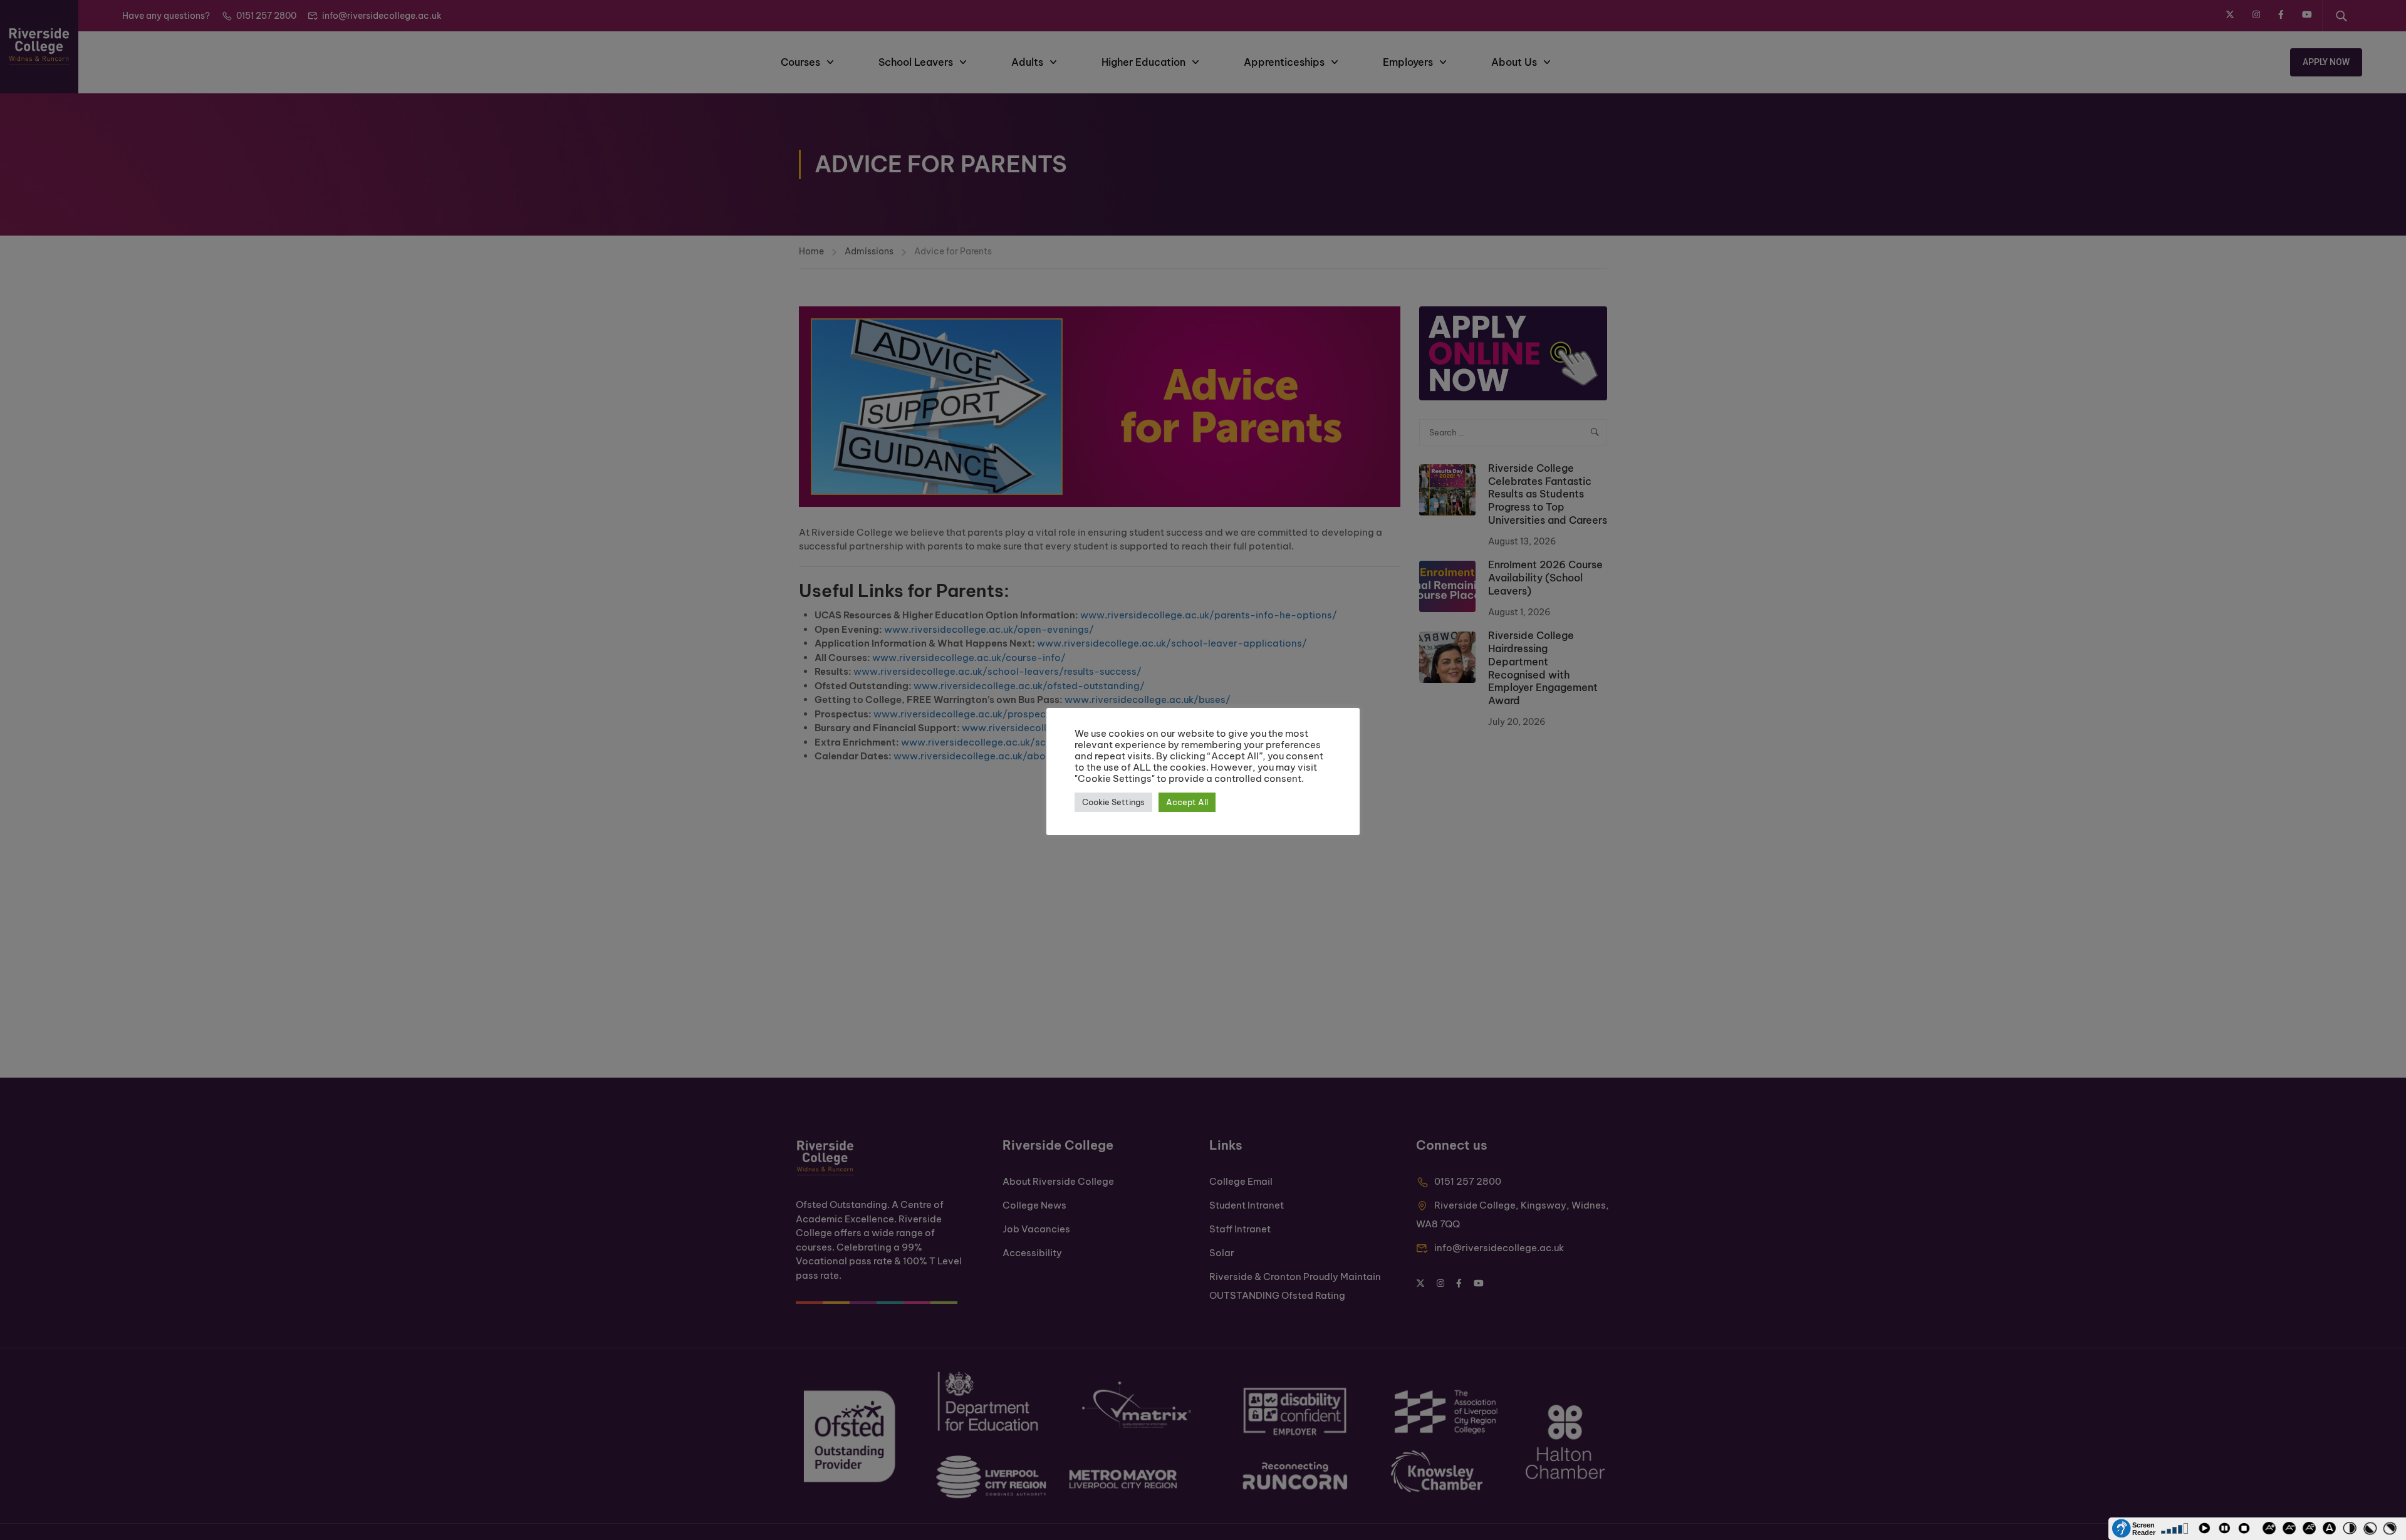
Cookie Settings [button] (1113, 802)
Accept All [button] (1187, 802)
